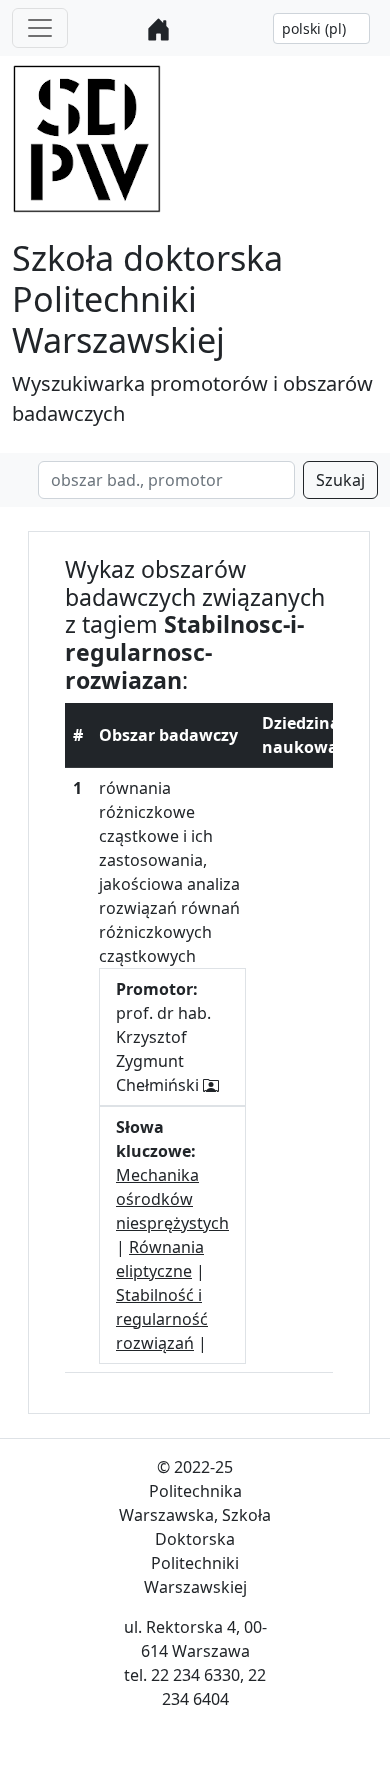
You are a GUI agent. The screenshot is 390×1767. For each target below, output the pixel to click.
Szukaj (340, 480)
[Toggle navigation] (40, 28)
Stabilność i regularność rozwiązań (162, 1319)
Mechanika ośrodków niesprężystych (172, 1199)
